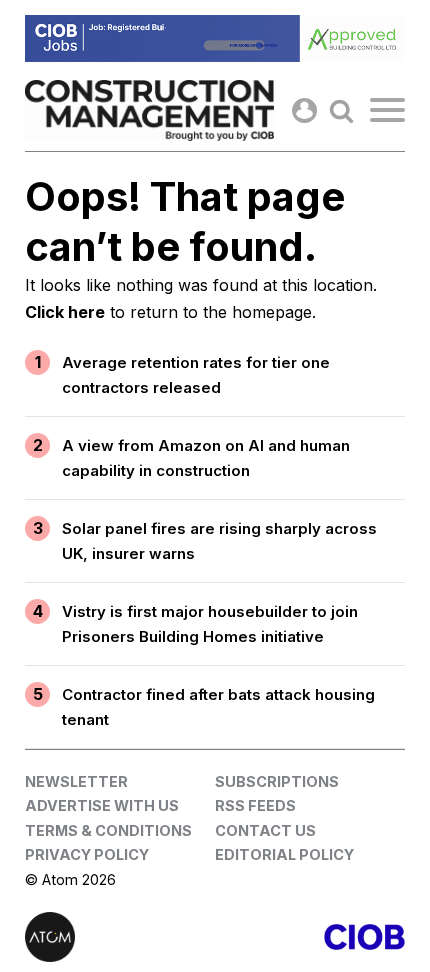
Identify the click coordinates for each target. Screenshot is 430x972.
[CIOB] (310, 937)
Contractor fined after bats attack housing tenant (218, 707)
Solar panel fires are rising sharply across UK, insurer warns (219, 541)
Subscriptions (277, 781)
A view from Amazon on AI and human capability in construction (206, 458)
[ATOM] (120, 937)
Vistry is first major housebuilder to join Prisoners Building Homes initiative (210, 624)
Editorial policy (284, 854)
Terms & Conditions (108, 830)
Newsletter (76, 781)
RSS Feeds (255, 805)
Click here (65, 312)
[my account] (304, 110)
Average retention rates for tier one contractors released (196, 375)
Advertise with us (102, 805)
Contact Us (265, 830)
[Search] (341, 110)
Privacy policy (87, 854)
